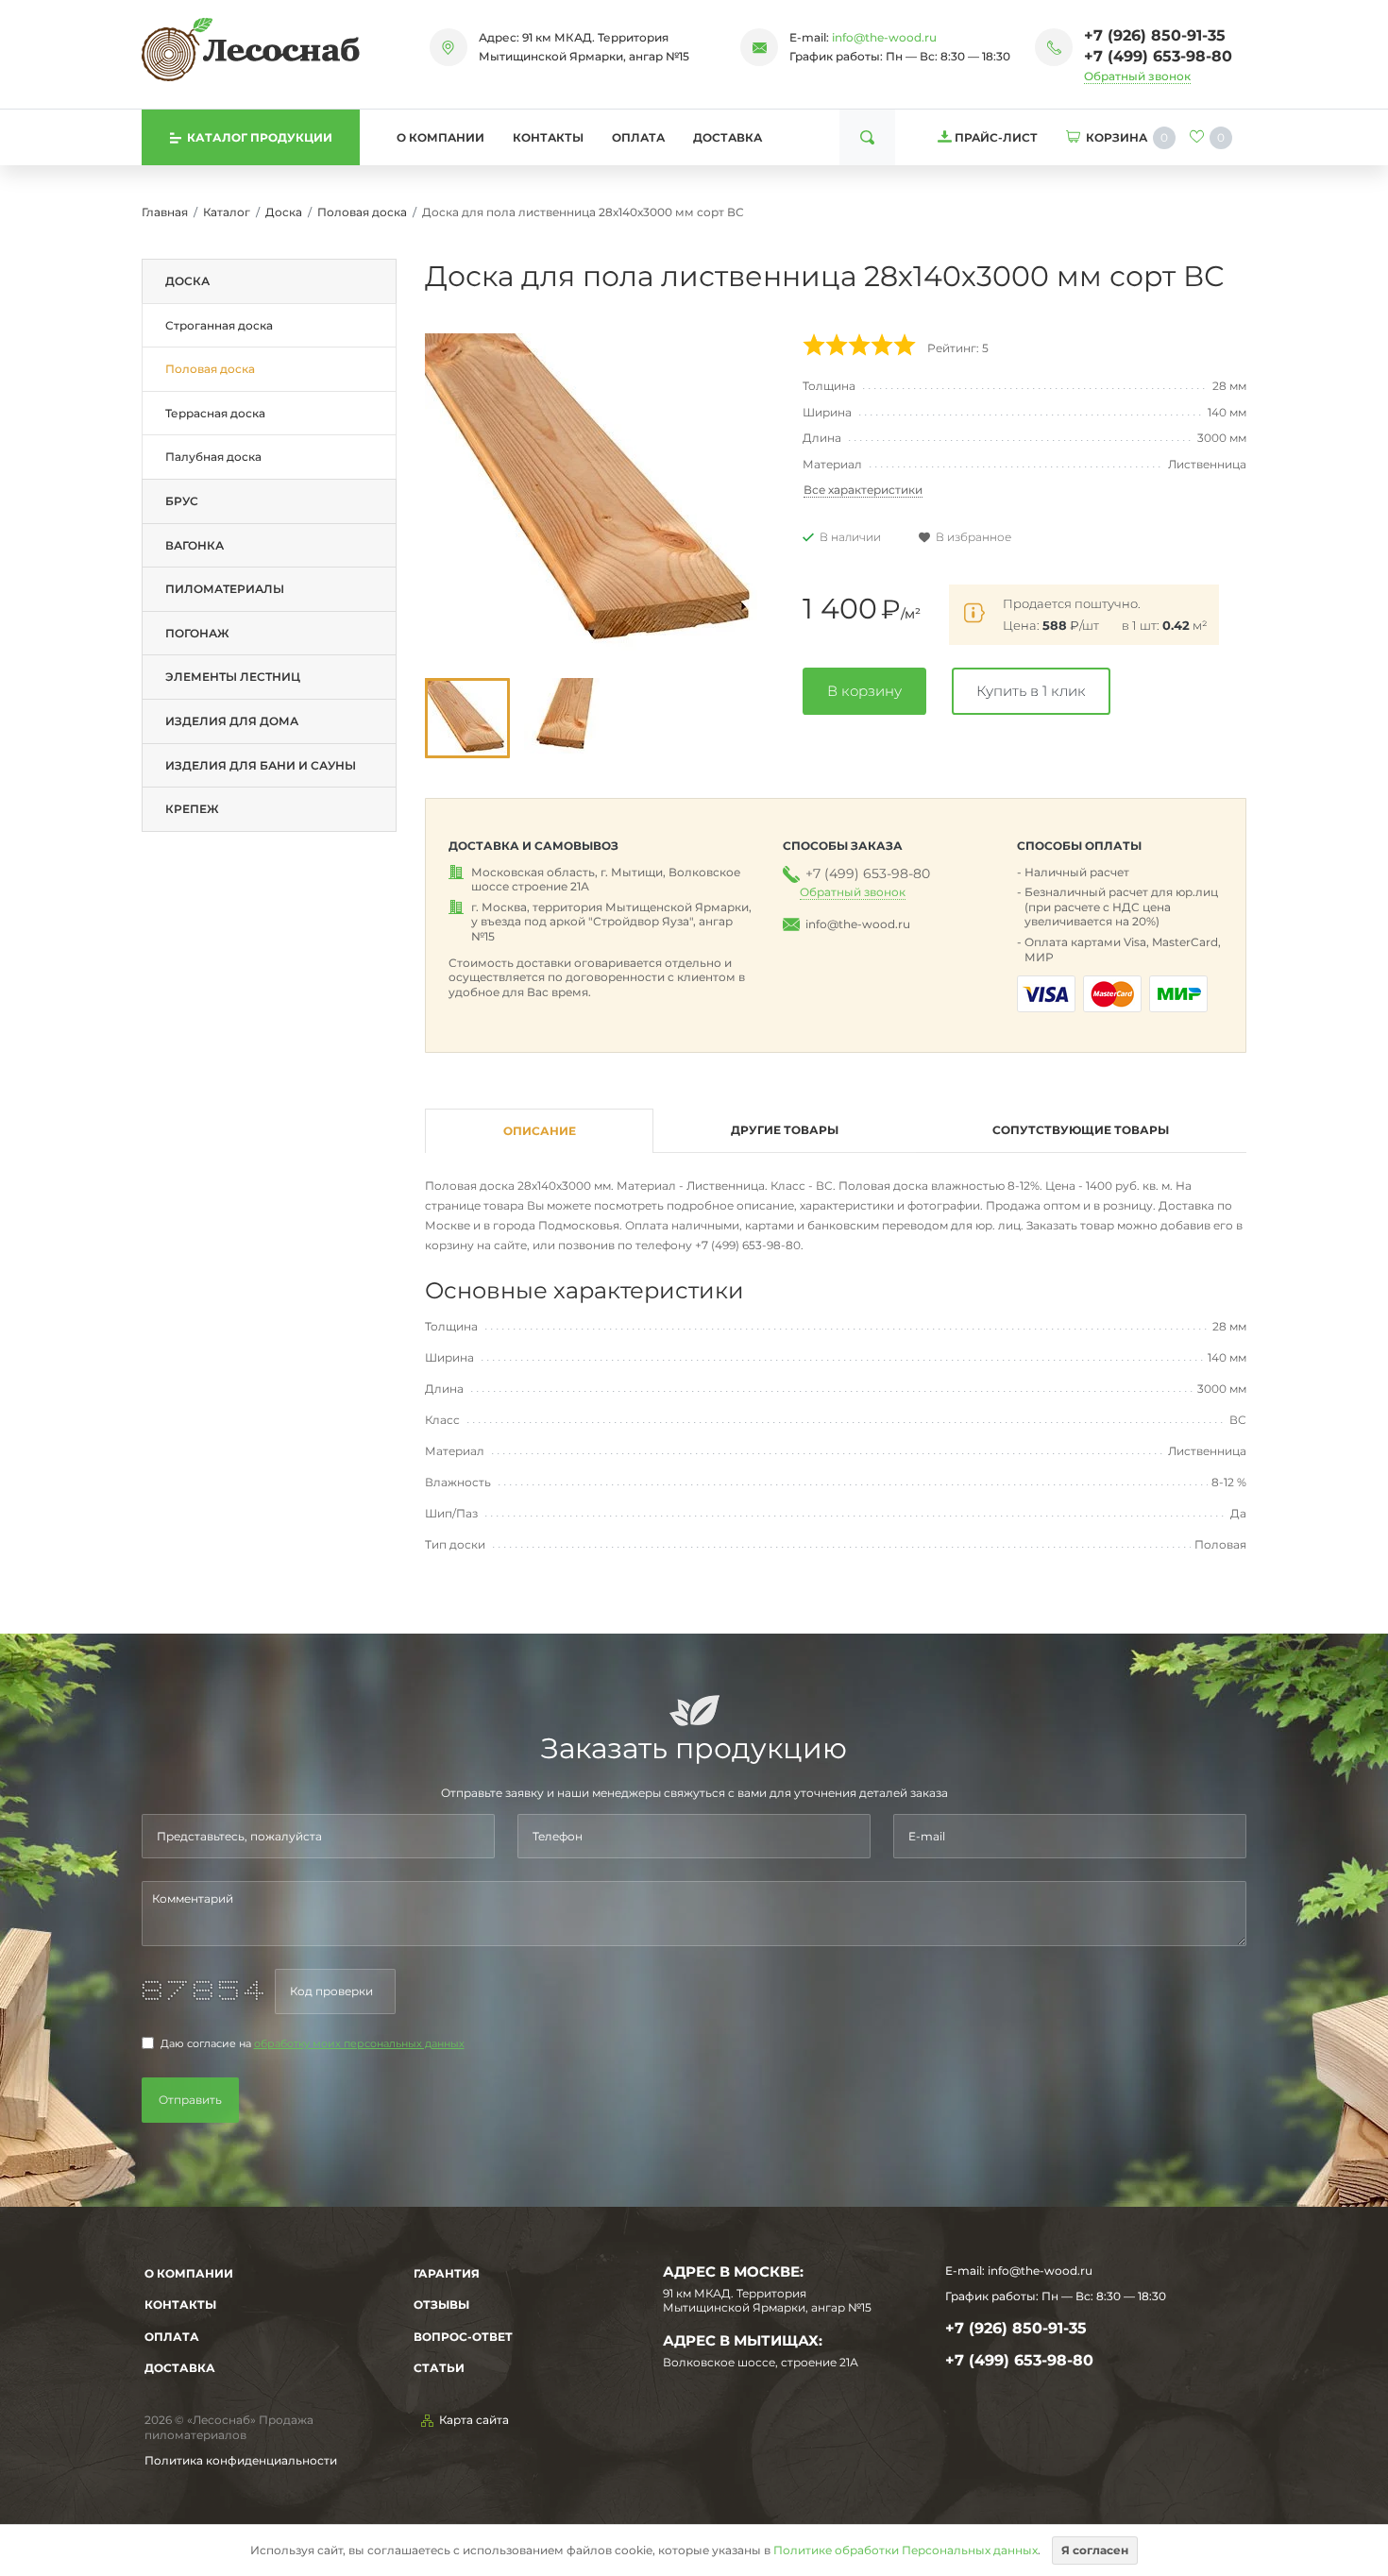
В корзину (864, 691)
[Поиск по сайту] (867, 137)
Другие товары (785, 1130)
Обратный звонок (1137, 76)
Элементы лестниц (233, 677)
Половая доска (362, 212)
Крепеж (192, 809)
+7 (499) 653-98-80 (1158, 56)
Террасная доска (215, 413)
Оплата (638, 137)
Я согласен (1095, 2550)
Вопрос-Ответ (463, 2337)
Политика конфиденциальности (241, 2460)
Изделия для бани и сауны (261, 765)
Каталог (227, 212)
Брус (182, 501)
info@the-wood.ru (884, 37)
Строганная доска (219, 325)
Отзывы (441, 2305)
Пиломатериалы (225, 589)
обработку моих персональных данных (359, 2044)
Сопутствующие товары (1081, 1130)
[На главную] (251, 49)
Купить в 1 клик (1031, 691)
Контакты (548, 137)
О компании (440, 137)
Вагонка (195, 545)
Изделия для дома (232, 721)
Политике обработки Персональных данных (906, 2550)
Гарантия (447, 2273)
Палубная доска (213, 457)
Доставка (728, 137)
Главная (165, 212)
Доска (284, 212)
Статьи (439, 2368)
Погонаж (197, 633)
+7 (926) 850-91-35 (1155, 35)
